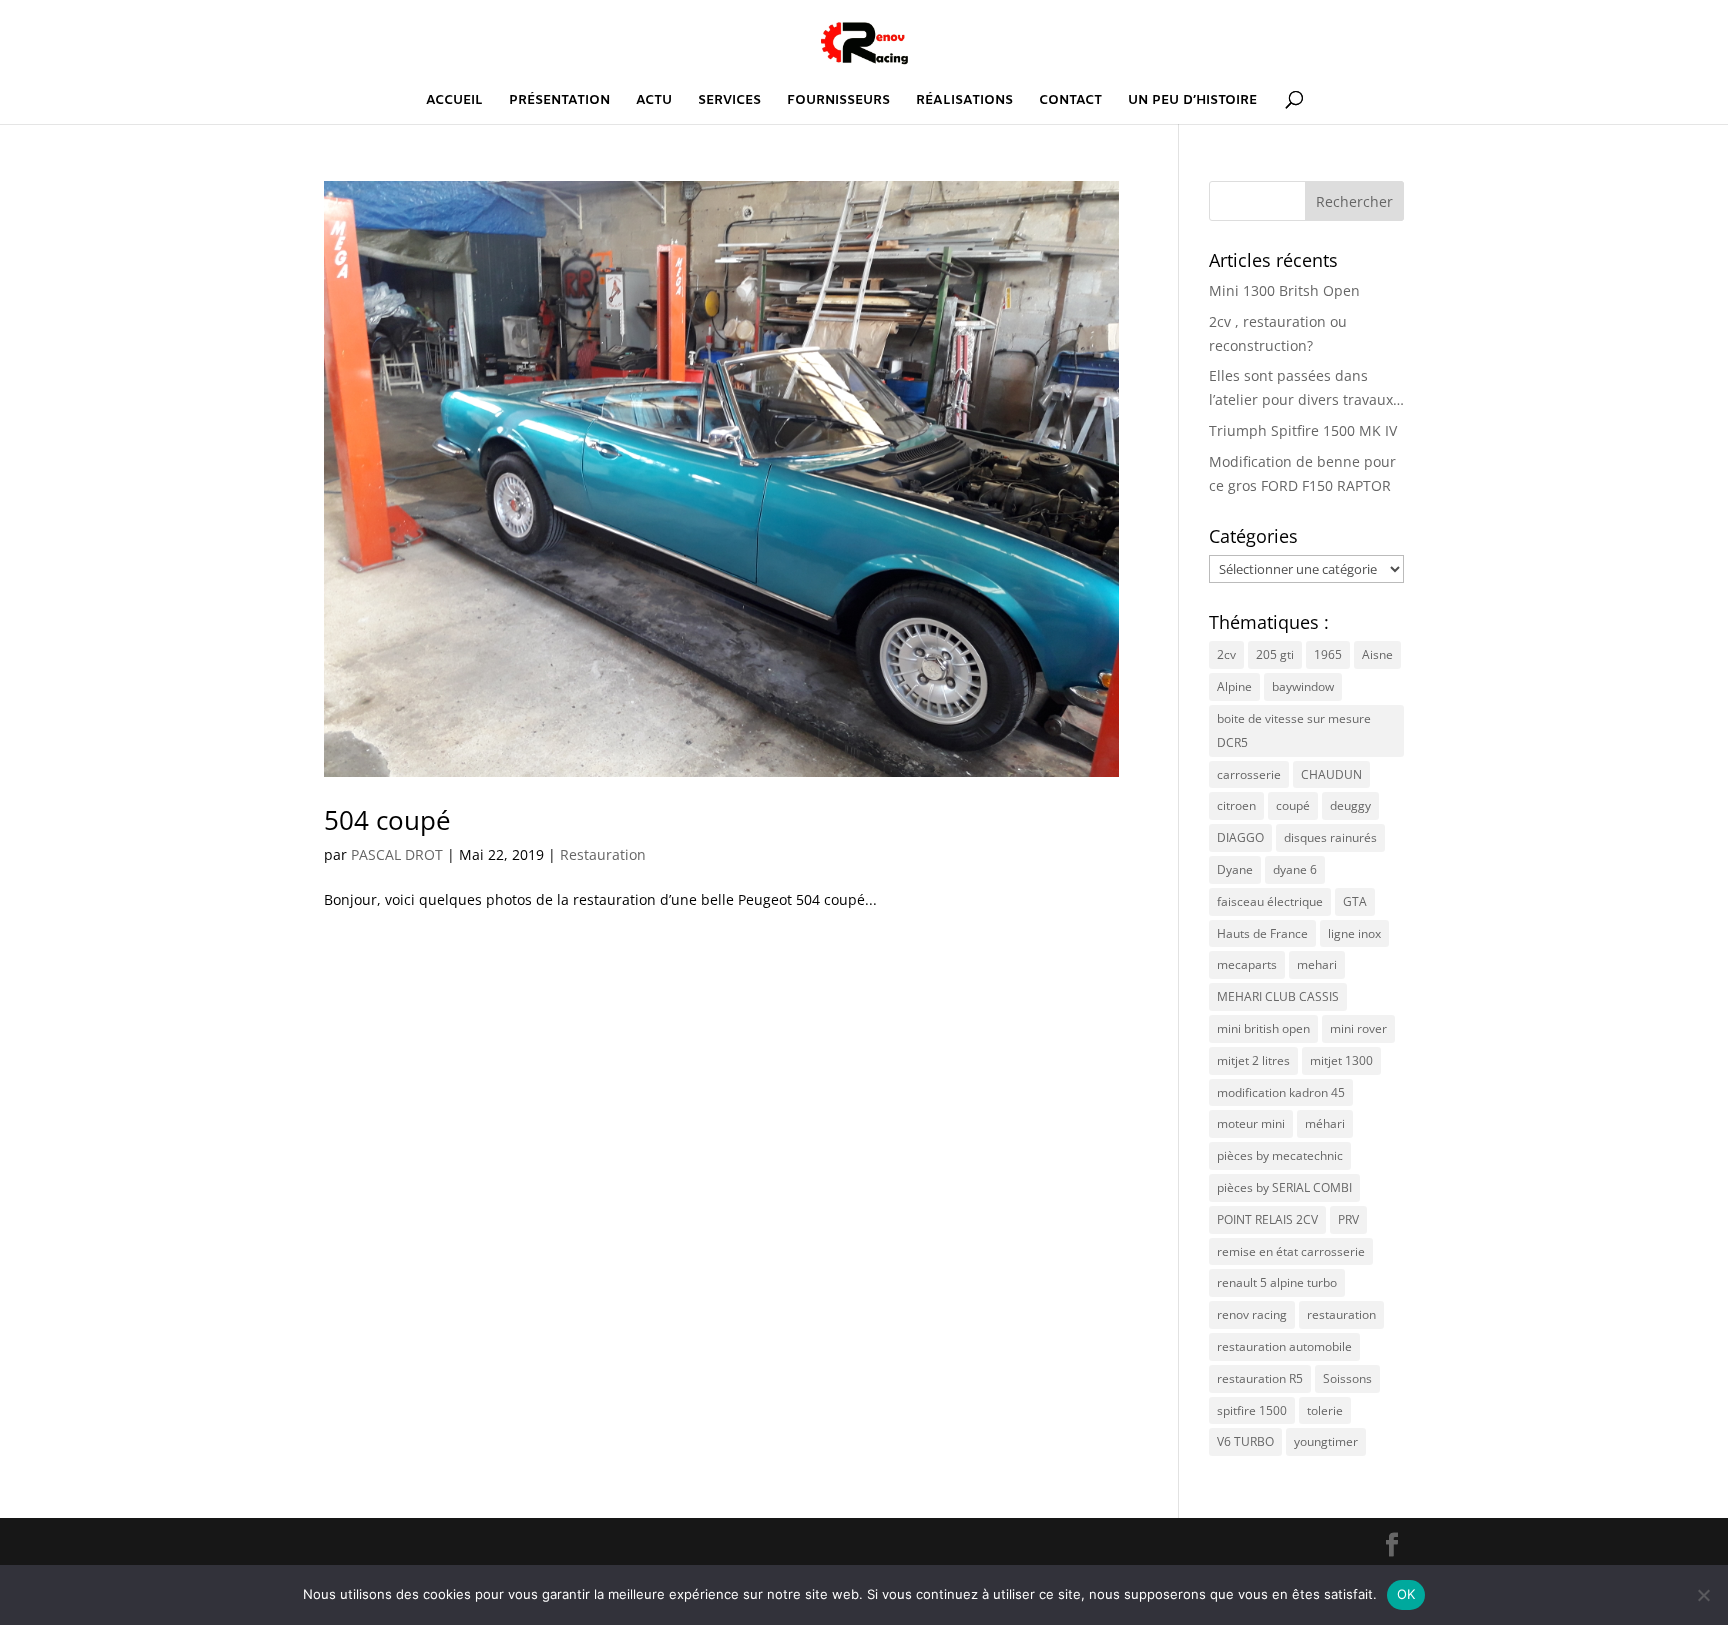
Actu (654, 101)
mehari (1317, 964)
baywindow (1303, 686)
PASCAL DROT (397, 854)
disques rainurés (1330, 837)
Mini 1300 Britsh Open (1284, 290)
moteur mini (1251, 1123)
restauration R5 (1260, 1378)
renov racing (1252, 1314)
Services (729, 101)
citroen (1236, 805)
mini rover (1358, 1028)
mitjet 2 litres (1253, 1060)
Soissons (1347, 1378)
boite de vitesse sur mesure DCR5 (1294, 730)
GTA (1355, 901)
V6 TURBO (1245, 1441)
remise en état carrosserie (1291, 1251)
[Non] (1703, 1595)
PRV (1348, 1219)
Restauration (603, 854)
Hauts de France (1262, 933)
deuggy (1350, 805)
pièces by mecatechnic (1280, 1155)
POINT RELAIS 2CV (1267, 1219)
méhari (1325, 1123)
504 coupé (387, 820)
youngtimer (1326, 1441)
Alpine (1234, 686)
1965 (1328, 654)
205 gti (1275, 654)
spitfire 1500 (1252, 1410)
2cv (1226, 654)
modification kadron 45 (1281, 1092)
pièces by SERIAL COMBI (1284, 1187)
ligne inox (1354, 933)
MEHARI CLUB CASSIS (1278, 996)
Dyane (1235, 869)
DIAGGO (1240, 837)
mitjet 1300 (1341, 1060)
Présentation (559, 101)
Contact (1070, 101)
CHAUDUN (1331, 774)
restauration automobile (1284, 1346)
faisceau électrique (1270, 901)
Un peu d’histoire (1192, 101)
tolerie (1325, 1410)
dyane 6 (1295, 869)
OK (1406, 1594)
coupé (1293, 805)
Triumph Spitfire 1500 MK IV (1303, 430)
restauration (1341, 1314)
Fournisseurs (838, 101)
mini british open (1263, 1028)
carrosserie (1249, 774)
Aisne (1377, 654)
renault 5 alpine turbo (1277, 1282)
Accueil (454, 101)
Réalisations (964, 101)
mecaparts (1247, 964)
